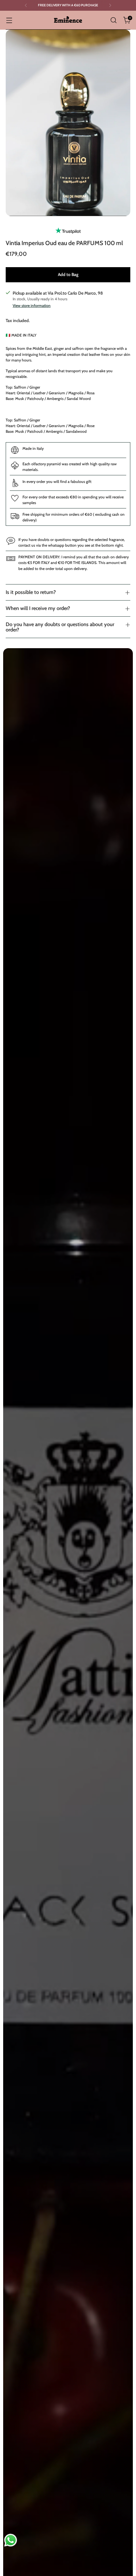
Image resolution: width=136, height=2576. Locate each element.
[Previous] (26, 5)
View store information (32, 305)
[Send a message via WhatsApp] (11, 2540)
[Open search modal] (113, 20)
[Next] (110, 5)
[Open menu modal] (9, 20)
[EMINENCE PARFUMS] (68, 20)
